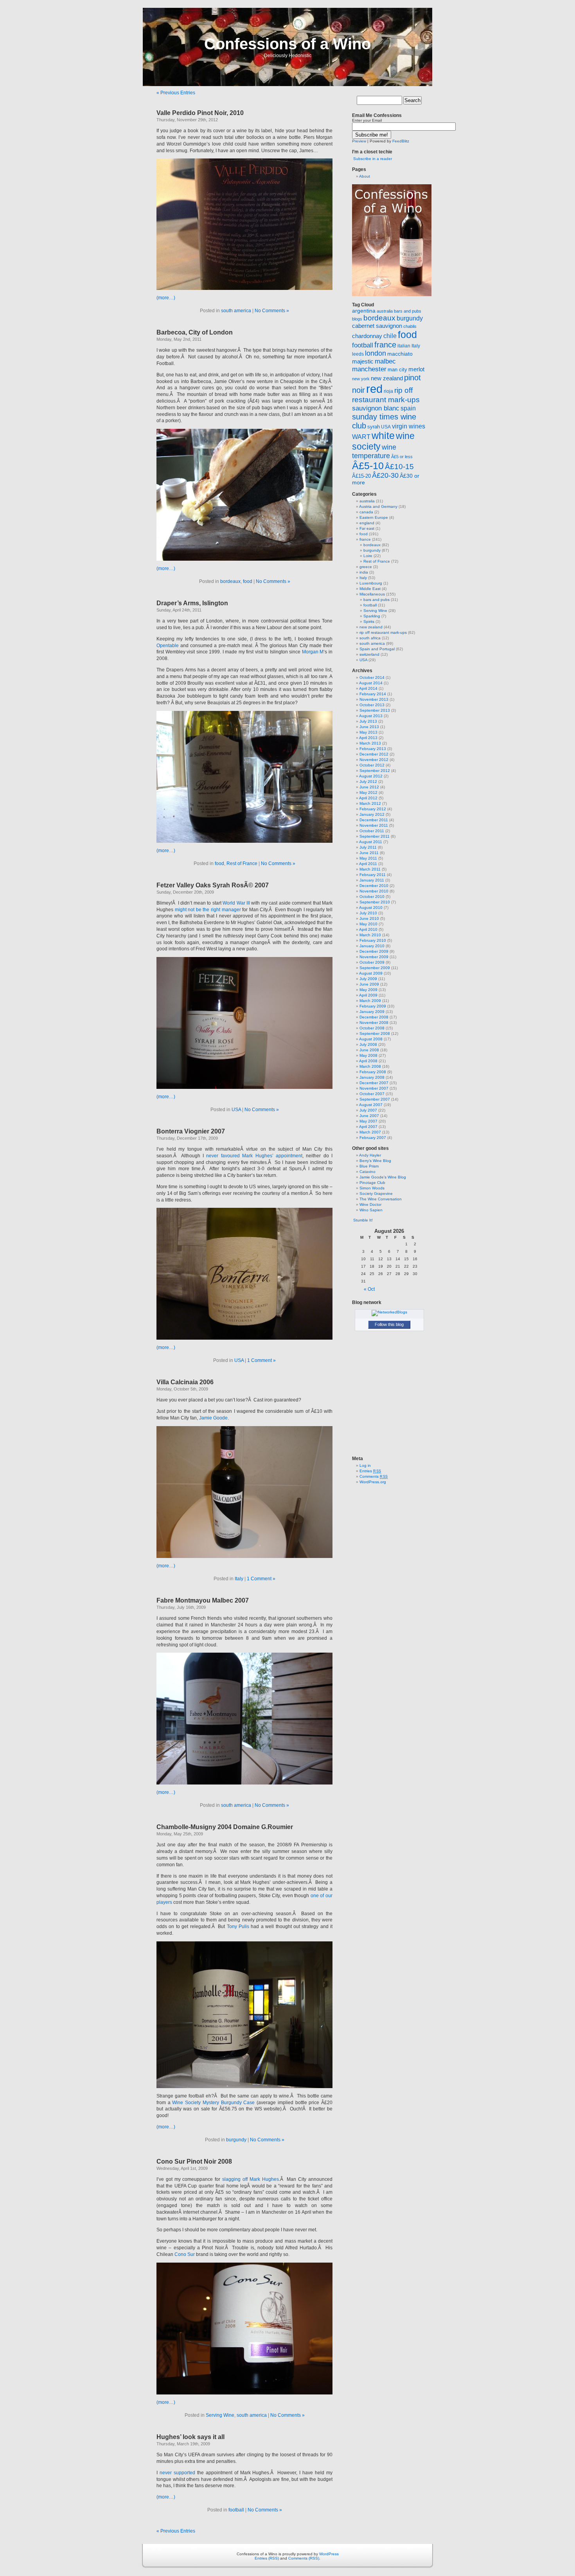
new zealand (387, 378)
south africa (370, 638)
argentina (364, 311)
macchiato (400, 354)
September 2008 (375, 1033)
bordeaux (230, 581)
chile (390, 336)
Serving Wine (220, 2415)
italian (404, 346)
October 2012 (372, 765)
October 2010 (372, 897)
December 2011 (374, 820)
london (376, 353)
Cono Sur (185, 2254)
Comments (374, 1476)
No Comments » (272, 311)
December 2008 (374, 1017)
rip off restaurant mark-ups (383, 632)
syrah (374, 427)
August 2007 (371, 1105)
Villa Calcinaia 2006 (185, 1382)
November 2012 (374, 760)
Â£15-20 (361, 476)
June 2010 (369, 918)
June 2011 (369, 853)
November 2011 (374, 825)
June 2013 (369, 727)
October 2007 (372, 1094)
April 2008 (368, 1061)
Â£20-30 (385, 475)
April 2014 (368, 688)
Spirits (369, 622)
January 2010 (372, 946)
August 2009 (371, 973)
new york (361, 379)
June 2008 (369, 1050)
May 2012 (368, 792)
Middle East (370, 589)
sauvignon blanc (376, 408)
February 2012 (373, 809)
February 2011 (373, 875)
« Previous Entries (176, 93)
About (365, 176)
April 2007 (368, 1127)
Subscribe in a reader (373, 159)
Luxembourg (371, 583)
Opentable (168, 646)
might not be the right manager (208, 910)
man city (397, 370)
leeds (358, 354)
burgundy (236, 2140)
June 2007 (369, 1116)
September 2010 (375, 902)
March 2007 (370, 1132)
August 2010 (371, 908)
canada (366, 512)
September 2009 (375, 968)
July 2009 (368, 979)
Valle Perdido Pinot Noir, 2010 (200, 113)
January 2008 (372, 1077)
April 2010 (368, 929)
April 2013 (368, 738)
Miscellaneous (372, 594)
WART (361, 437)
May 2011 (368, 858)
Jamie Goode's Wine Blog (383, 1177)
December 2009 (374, 951)
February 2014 (373, 694)
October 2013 (372, 705)
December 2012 (374, 754)
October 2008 (372, 1028)
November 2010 (374, 891)
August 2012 (371, 776)
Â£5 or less (402, 457)
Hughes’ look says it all (190, 2437)
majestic (363, 362)
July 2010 (368, 913)
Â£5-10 (368, 466)
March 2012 (370, 803)
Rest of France (242, 863)
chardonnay (367, 336)
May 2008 (368, 1055)
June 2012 (369, 787)
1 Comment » (261, 1360)
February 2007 (373, 1138)
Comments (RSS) (304, 2558)
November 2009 (374, 957)
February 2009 (373, 1006)
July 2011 (368, 847)
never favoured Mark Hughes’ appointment (254, 1156)
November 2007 (374, 1088)
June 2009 (369, 984)
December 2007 (374, 1083)
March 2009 (370, 1001)
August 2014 (371, 683)
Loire (368, 556)
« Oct (369, 1289)
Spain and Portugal (377, 649)
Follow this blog (389, 1324)
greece (366, 567)
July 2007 (368, 1110)
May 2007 (368, 1121)
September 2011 (375, 836)
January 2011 (372, 880)
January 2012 (372, 814)
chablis (410, 326)
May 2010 (368, 924)
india (364, 572)
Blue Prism (369, 1166)
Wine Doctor (370, 1204)
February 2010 (373, 940)
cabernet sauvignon (377, 326)
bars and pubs (408, 311)
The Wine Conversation (381, 1199)
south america (236, 311)
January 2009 (372, 1012)
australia (385, 311)
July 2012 (368, 782)
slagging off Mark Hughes (251, 2179)
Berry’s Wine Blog (375, 1161)
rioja (388, 391)
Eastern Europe (374, 517)
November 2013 (374, 699)
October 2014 (372, 677)
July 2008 (368, 1044)
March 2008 (370, 1066)
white (383, 436)
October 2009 (372, 962)
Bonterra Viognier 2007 (191, 1131)
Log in (365, 1465)
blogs (357, 319)
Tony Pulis (238, 1927)
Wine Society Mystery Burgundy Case (213, 2103)
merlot (416, 369)
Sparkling (372, 616)
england (367, 523)
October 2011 (372, 831)
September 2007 (375, 1099)
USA (236, 1110)
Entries (370, 1471)
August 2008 (371, 1039)
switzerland (369, 654)
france (385, 345)
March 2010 (370, 935)
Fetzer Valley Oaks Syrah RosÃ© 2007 (213, 885)
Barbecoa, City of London (195, 332)
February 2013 (373, 749)
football (236, 2510)
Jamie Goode (213, 1418)
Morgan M (313, 652)
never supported (178, 2473)
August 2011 (371, 842)
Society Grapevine (376, 1194)
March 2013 (370, 743)
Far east (367, 528)
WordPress (329, 2554)
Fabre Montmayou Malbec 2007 (203, 1600)
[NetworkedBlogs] (389, 1312)
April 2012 (368, 798)
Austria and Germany (378, 506)
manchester (369, 369)
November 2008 (374, 1023)
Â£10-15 (399, 466)
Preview (359, 141)
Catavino (367, 1172)
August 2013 (371, 716)
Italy (239, 1579)
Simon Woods (372, 1188)
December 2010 (374, 886)
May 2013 (368, 732)
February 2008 (373, 1072)
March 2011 (370, 869)
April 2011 (368, 864)
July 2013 (368, 721)
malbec (385, 361)
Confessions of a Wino (287, 44)
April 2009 (368, 995)
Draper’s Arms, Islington (192, 603)
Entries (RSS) (267, 2558)
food (248, 581)
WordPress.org (373, 1482)
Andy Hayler (370, 1155)
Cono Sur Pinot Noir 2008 (194, 2161)
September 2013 (375, 710)
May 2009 (368, 990)
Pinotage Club (372, 1183)
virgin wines (409, 426)
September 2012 (375, 771)
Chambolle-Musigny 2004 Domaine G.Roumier (225, 1827)
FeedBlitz (401, 141)
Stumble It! (362, 1220)
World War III (236, 903)
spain (408, 408)
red (374, 389)
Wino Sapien (371, 1210)
